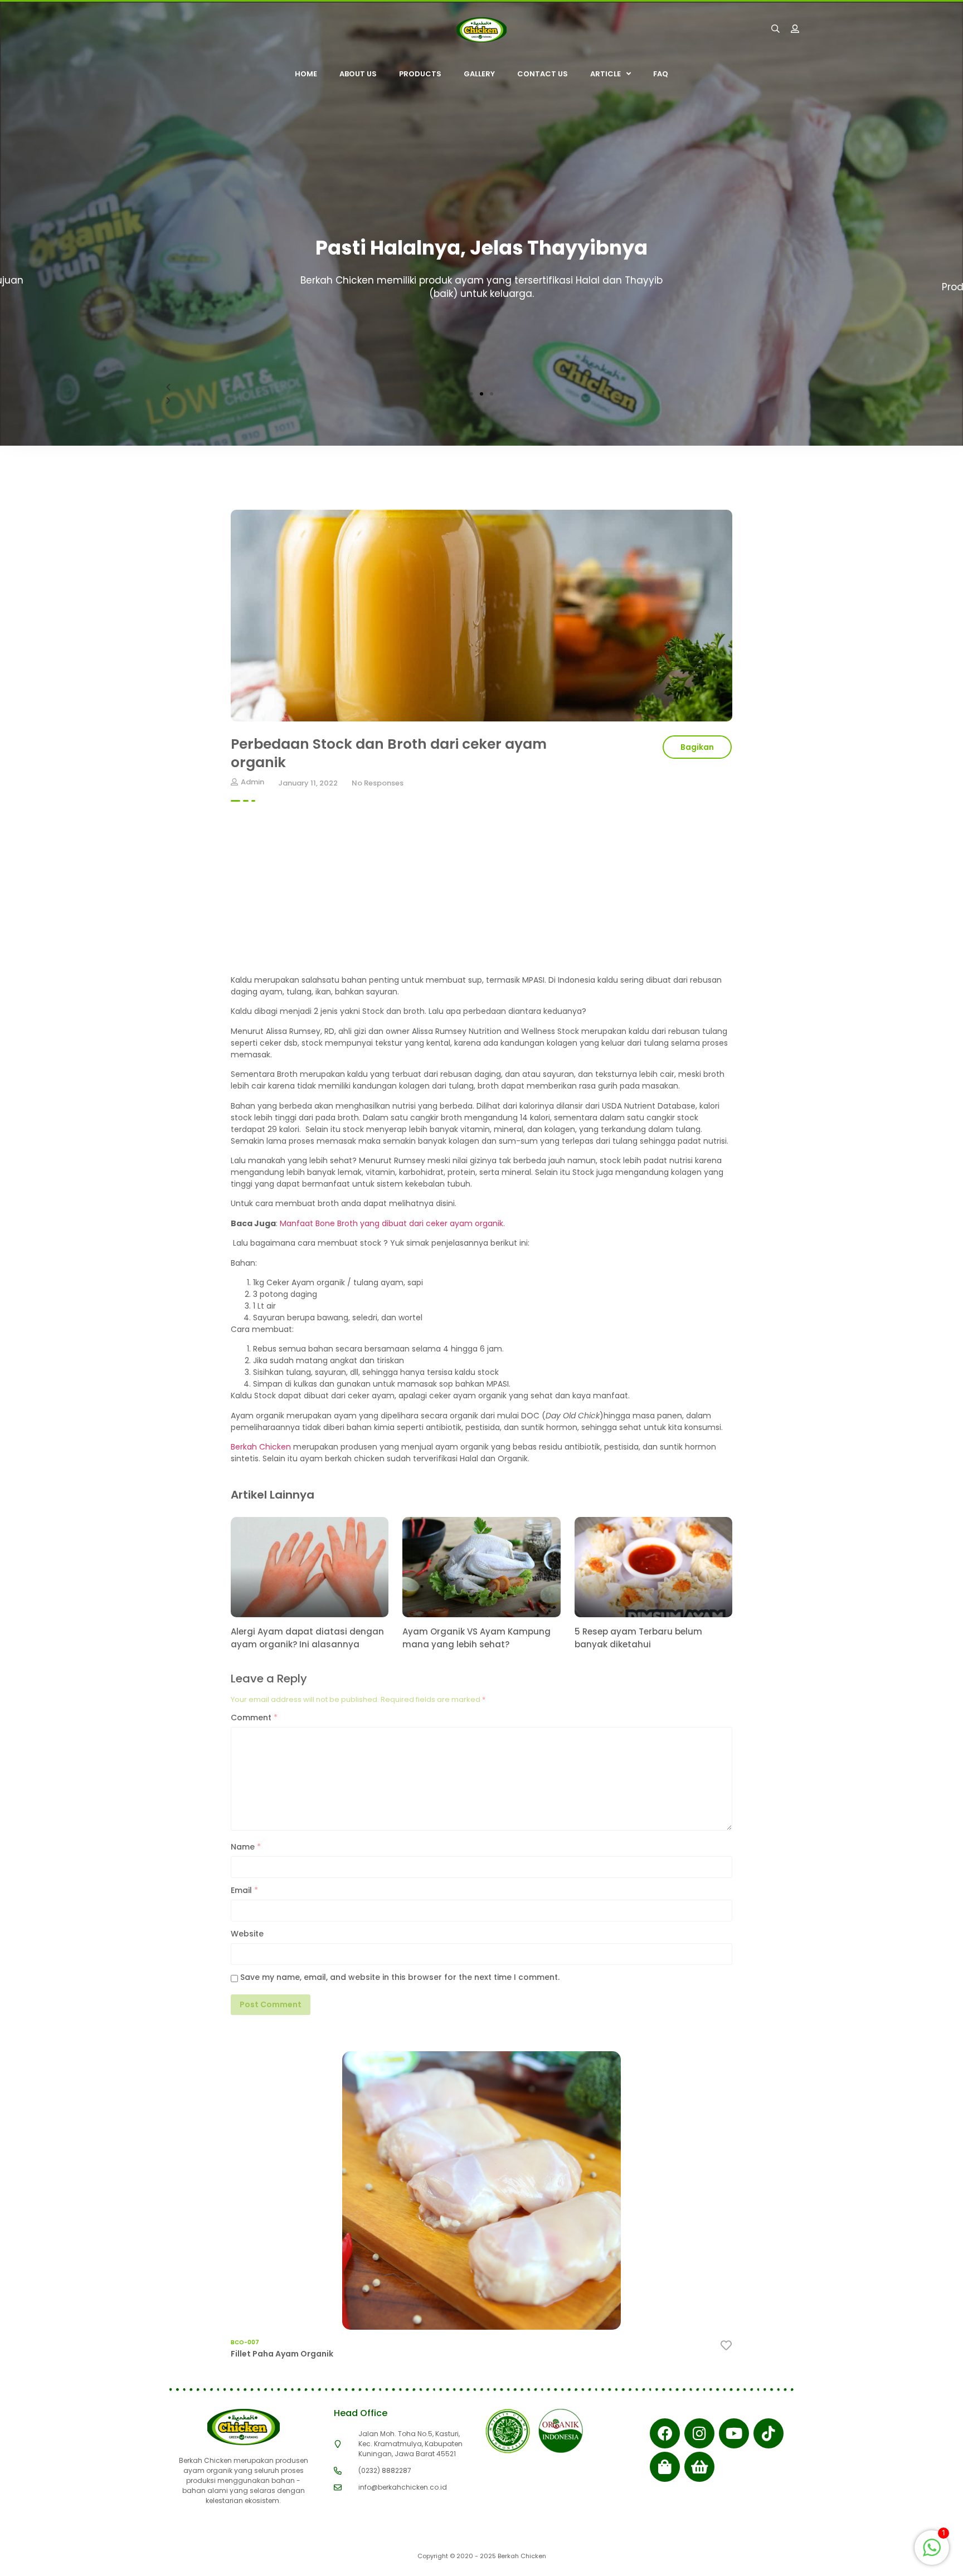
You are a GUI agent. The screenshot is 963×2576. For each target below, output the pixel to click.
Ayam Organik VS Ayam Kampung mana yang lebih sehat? (476, 1638)
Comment (254, 1718)
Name (246, 1847)
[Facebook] (665, 2433)
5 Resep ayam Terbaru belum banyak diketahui (638, 1638)
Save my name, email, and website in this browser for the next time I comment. (400, 1977)
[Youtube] (734, 2433)
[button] (471, 394)
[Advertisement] (481, 896)
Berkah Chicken (261, 1447)
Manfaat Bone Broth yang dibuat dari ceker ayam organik (391, 1223)
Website (247, 1934)
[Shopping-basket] (699, 2467)
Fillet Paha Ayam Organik (282, 2354)
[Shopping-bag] (665, 2467)
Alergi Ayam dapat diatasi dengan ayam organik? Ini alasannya (307, 1638)
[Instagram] (699, 2433)
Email (244, 1890)
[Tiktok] (769, 2433)
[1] (932, 2553)
